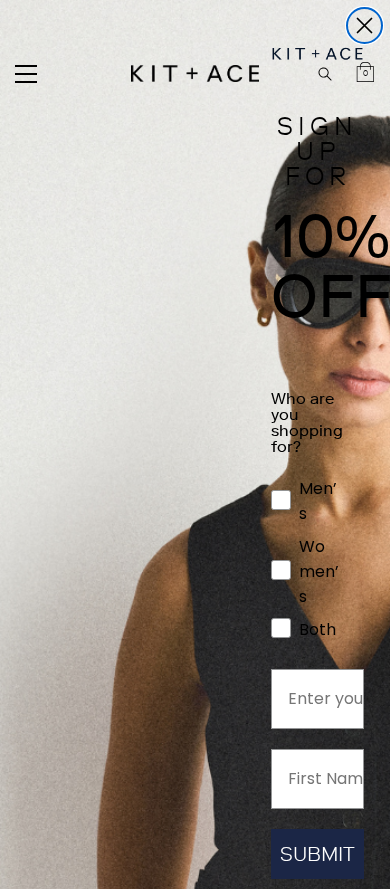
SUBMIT (317, 854)
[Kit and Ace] (195, 73)
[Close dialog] (364, 25)
